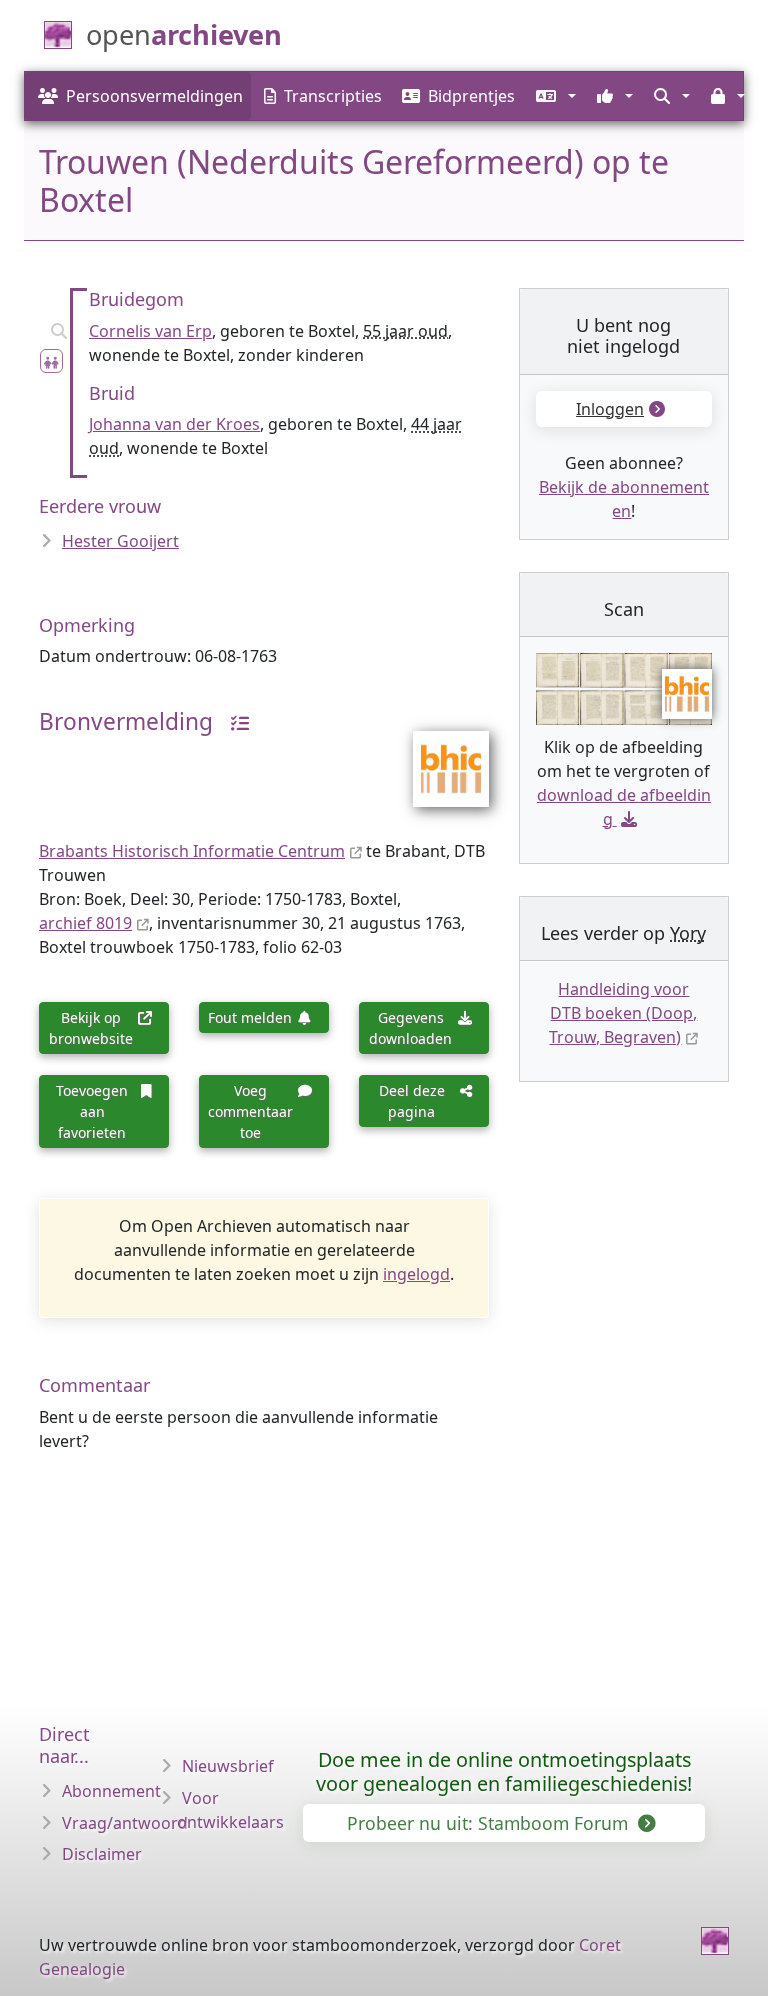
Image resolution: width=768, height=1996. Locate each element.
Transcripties (333, 96)
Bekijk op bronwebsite (91, 1028)
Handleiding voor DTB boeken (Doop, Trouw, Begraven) (623, 1013)
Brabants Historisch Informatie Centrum (192, 851)
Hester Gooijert (120, 541)
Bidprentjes (471, 96)
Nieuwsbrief (228, 1766)
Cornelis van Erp (150, 331)
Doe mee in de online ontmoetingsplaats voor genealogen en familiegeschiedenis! (504, 1771)
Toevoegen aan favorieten (92, 1111)
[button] (553, 96)
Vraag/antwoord (125, 1823)
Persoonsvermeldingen (154, 96)
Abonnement (111, 1791)
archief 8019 (85, 923)
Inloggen (610, 409)
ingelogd (416, 1274)
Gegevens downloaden (410, 1028)
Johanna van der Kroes (174, 424)
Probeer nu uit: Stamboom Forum (490, 1823)
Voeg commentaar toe (250, 1111)
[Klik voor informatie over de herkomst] (233, 721)
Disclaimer (102, 1854)
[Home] (715, 1941)
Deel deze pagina (412, 1101)
